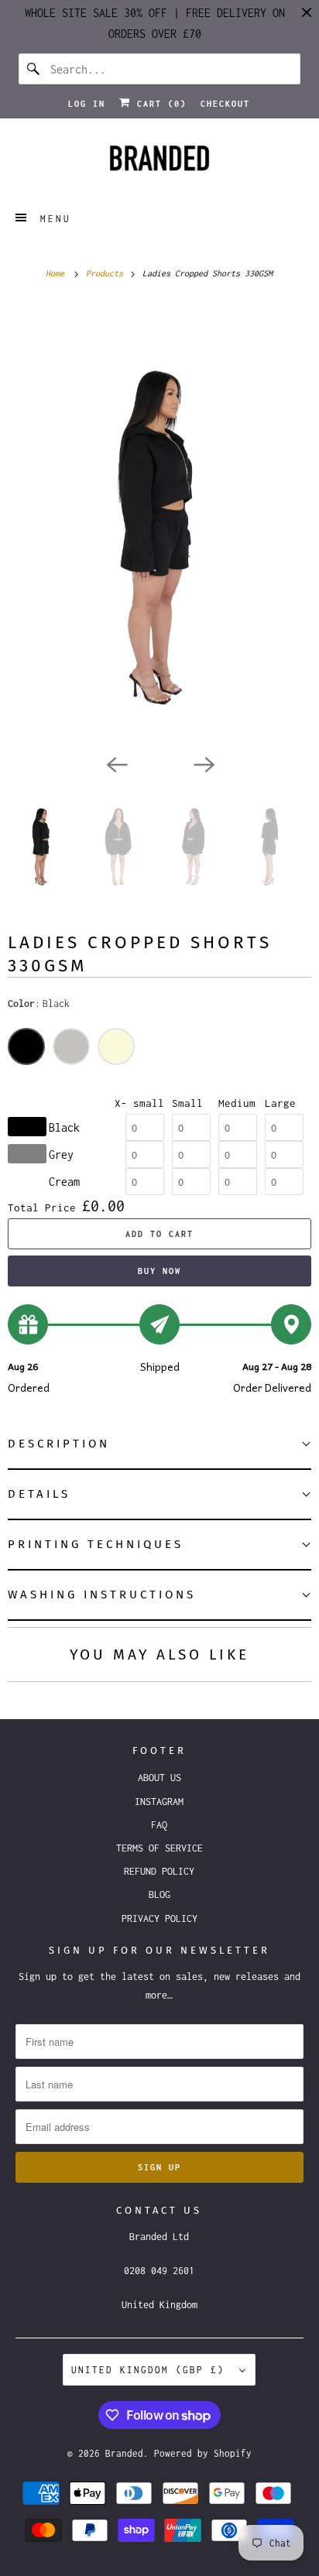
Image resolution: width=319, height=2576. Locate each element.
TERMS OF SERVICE (159, 1848)
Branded (124, 2453)
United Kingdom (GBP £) (151, 2370)
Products (107, 273)
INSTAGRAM (159, 1802)
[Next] (203, 763)
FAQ (159, 1825)
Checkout (225, 104)
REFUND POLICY (159, 1871)
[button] (159, 1445)
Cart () (159, 104)
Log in (87, 104)
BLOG (159, 1894)
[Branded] (159, 163)
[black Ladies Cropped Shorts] (159, 524)
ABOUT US (159, 1778)
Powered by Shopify (203, 2453)
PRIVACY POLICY (159, 1918)
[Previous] (116, 763)
